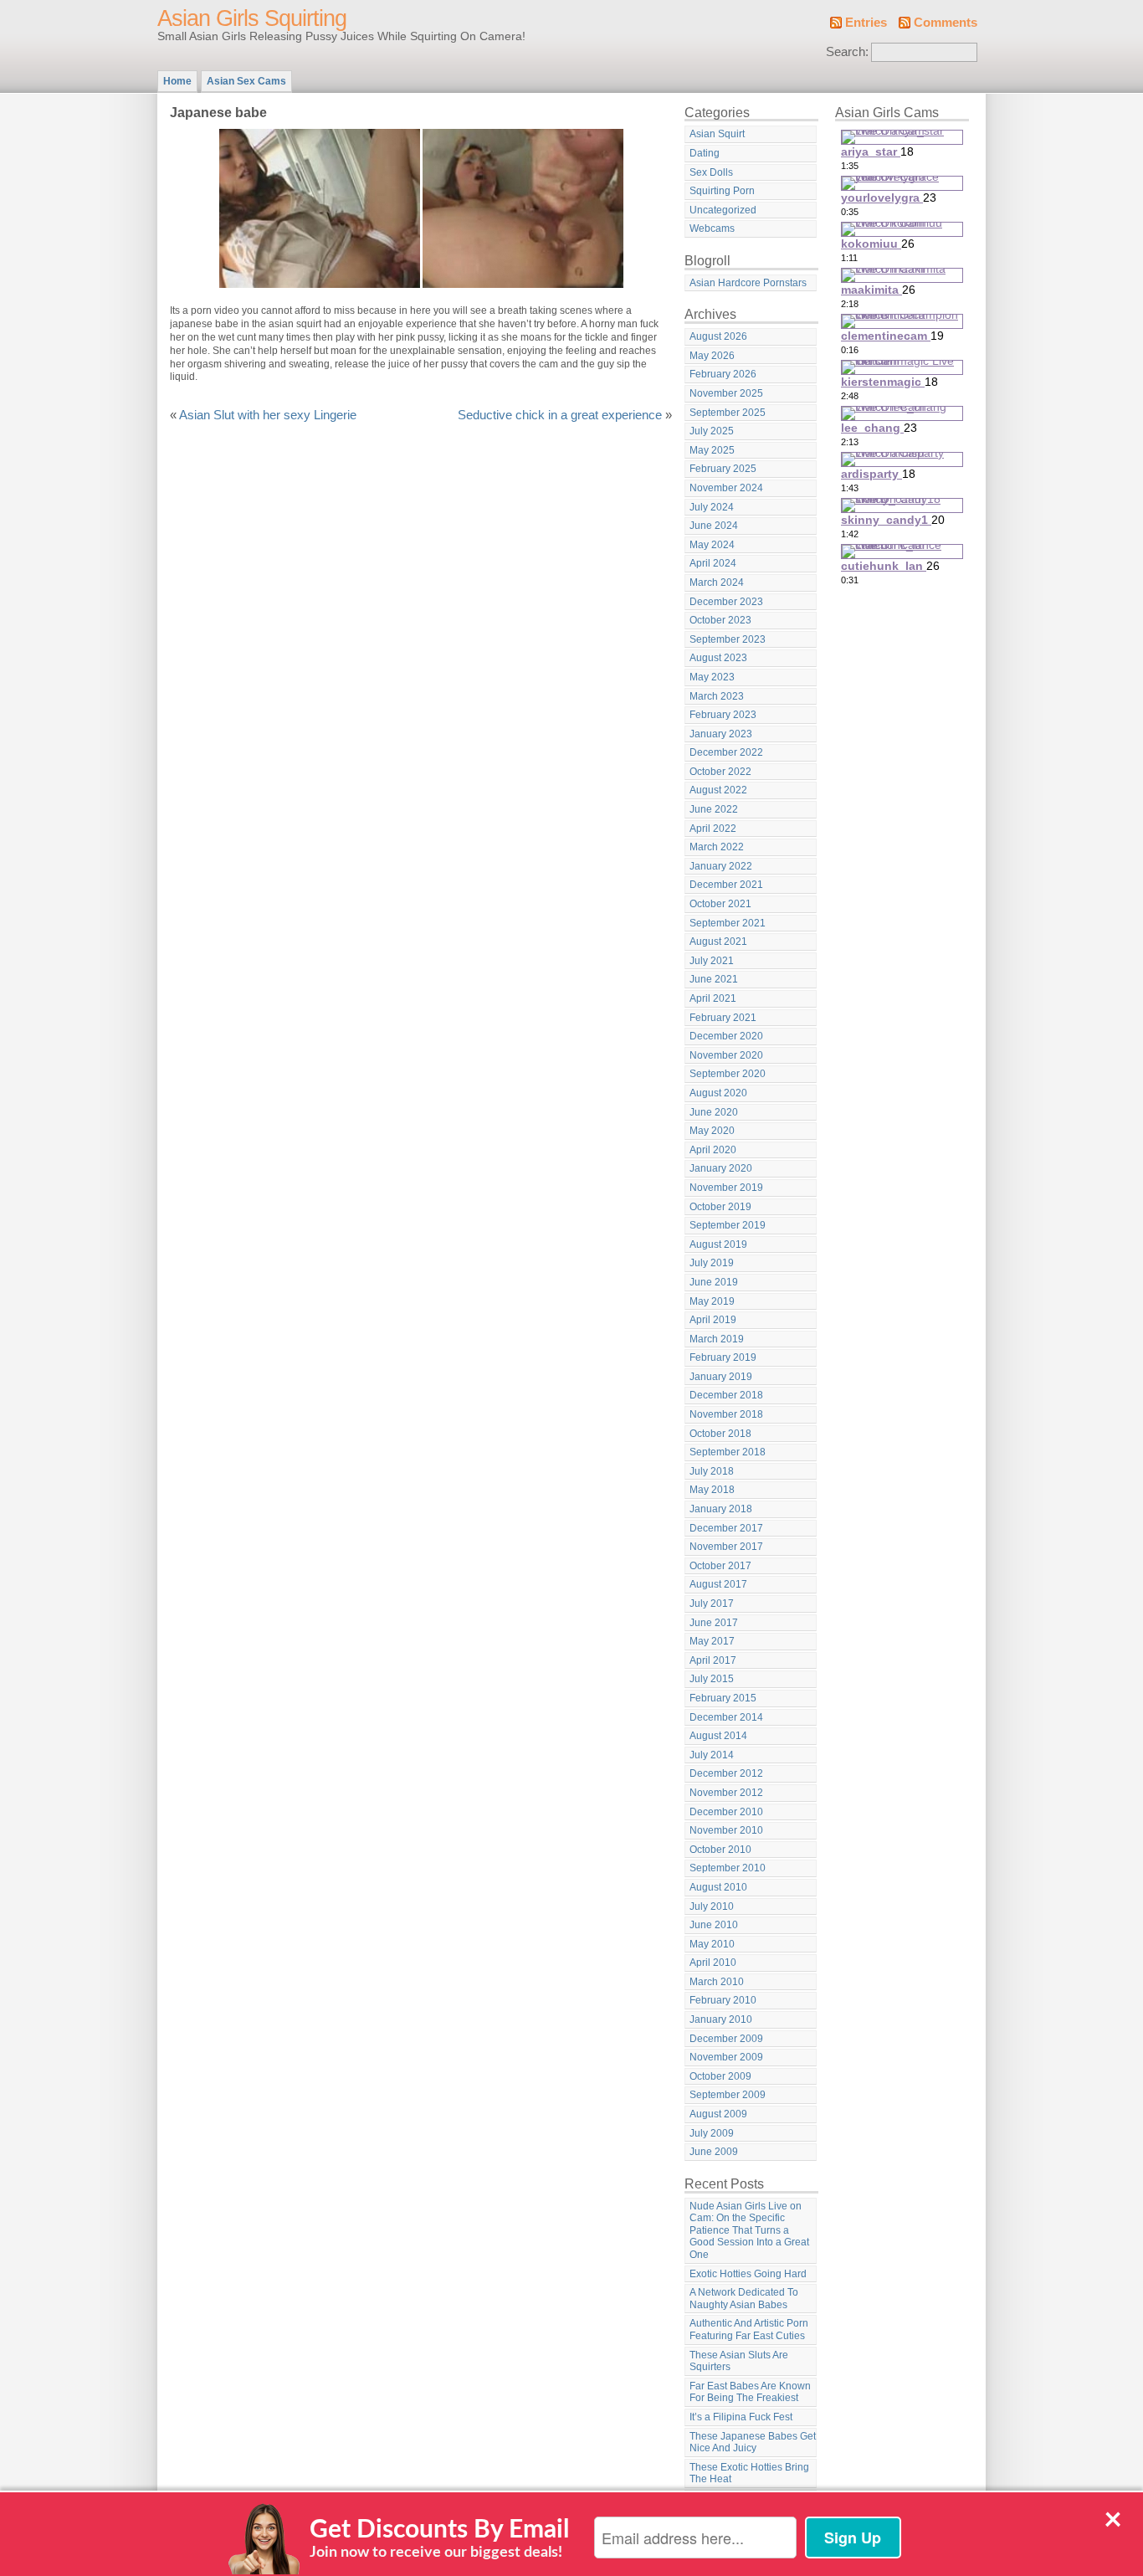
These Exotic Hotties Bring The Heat (749, 2473)
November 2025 (726, 393)
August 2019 (718, 1244)
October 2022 (720, 772)
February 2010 (723, 2000)
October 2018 (720, 1434)
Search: (847, 52)
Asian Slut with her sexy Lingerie (268, 415)
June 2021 (714, 979)
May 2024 (712, 545)
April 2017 (713, 1660)
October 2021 (720, 904)
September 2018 (728, 1452)
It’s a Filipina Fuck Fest (741, 2417)
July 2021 (712, 961)
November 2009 (726, 2057)
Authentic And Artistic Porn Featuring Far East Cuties (749, 2330)
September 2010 (728, 1868)
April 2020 (713, 1150)
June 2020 (714, 1112)
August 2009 (718, 2114)
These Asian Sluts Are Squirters (739, 2361)
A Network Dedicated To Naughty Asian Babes (744, 2299)
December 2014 (726, 1717)
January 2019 (721, 1377)
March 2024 (717, 582)
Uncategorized (723, 210)
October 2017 (720, 1566)
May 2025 (712, 450)
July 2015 (712, 1679)
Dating (705, 153)
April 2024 (713, 563)
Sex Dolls (711, 172)
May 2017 (712, 1641)
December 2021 (726, 885)
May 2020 (712, 1131)
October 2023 (720, 620)
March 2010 (717, 1982)
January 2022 (721, 866)
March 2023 (717, 696)
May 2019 (712, 1301)
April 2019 (713, 1320)
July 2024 (712, 507)
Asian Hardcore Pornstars (748, 283)
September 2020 (728, 1074)
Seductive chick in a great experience (560, 415)
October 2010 (720, 1850)
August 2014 (718, 1736)
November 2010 (726, 1830)
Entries (866, 23)
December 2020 (726, 1036)
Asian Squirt (717, 134)
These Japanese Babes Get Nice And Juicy (753, 2443)
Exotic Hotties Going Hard (748, 2274)
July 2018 (712, 1471)
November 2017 (726, 1547)
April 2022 (713, 829)
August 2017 (718, 1584)
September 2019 (728, 1225)
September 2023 (728, 639)
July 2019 (712, 1263)
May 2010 (712, 1944)
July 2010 (712, 1906)
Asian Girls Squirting (252, 18)
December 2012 (726, 1773)
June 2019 (714, 1282)
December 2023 (726, 602)
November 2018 (726, 1414)
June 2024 (714, 526)
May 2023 (712, 677)
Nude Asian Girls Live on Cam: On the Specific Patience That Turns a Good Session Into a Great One (749, 2230)
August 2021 (718, 942)
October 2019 (720, 1207)
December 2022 (726, 752)
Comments (946, 23)
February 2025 (723, 469)
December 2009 (726, 2039)
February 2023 (723, 715)
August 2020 (718, 1093)
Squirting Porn (722, 191)
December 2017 (726, 1528)
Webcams (712, 228)
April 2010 (713, 1963)
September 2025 (728, 413)
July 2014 (712, 1755)
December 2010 (726, 1812)
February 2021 (723, 1018)
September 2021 (728, 923)
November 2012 (726, 1793)
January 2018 (721, 1509)
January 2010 (721, 2019)
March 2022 (717, 847)
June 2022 (714, 809)
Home (177, 81)
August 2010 (718, 1887)
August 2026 (718, 336)
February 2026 (723, 374)
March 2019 (717, 1339)
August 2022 (718, 790)
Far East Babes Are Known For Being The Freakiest (750, 2392)
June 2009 (714, 2152)
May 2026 (712, 356)
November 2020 (726, 1055)
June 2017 (714, 1623)
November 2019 (726, 1188)
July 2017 (712, 1604)
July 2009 (712, 2133)
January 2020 (721, 1168)
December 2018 (726, 1395)
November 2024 (726, 488)
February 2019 (723, 1357)
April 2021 (713, 998)
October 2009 (720, 2076)
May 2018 (712, 1490)
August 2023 (718, 658)
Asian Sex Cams (246, 81)
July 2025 (712, 431)
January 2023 (721, 734)
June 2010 (714, 1925)
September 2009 (728, 2095)
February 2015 (723, 1698)
